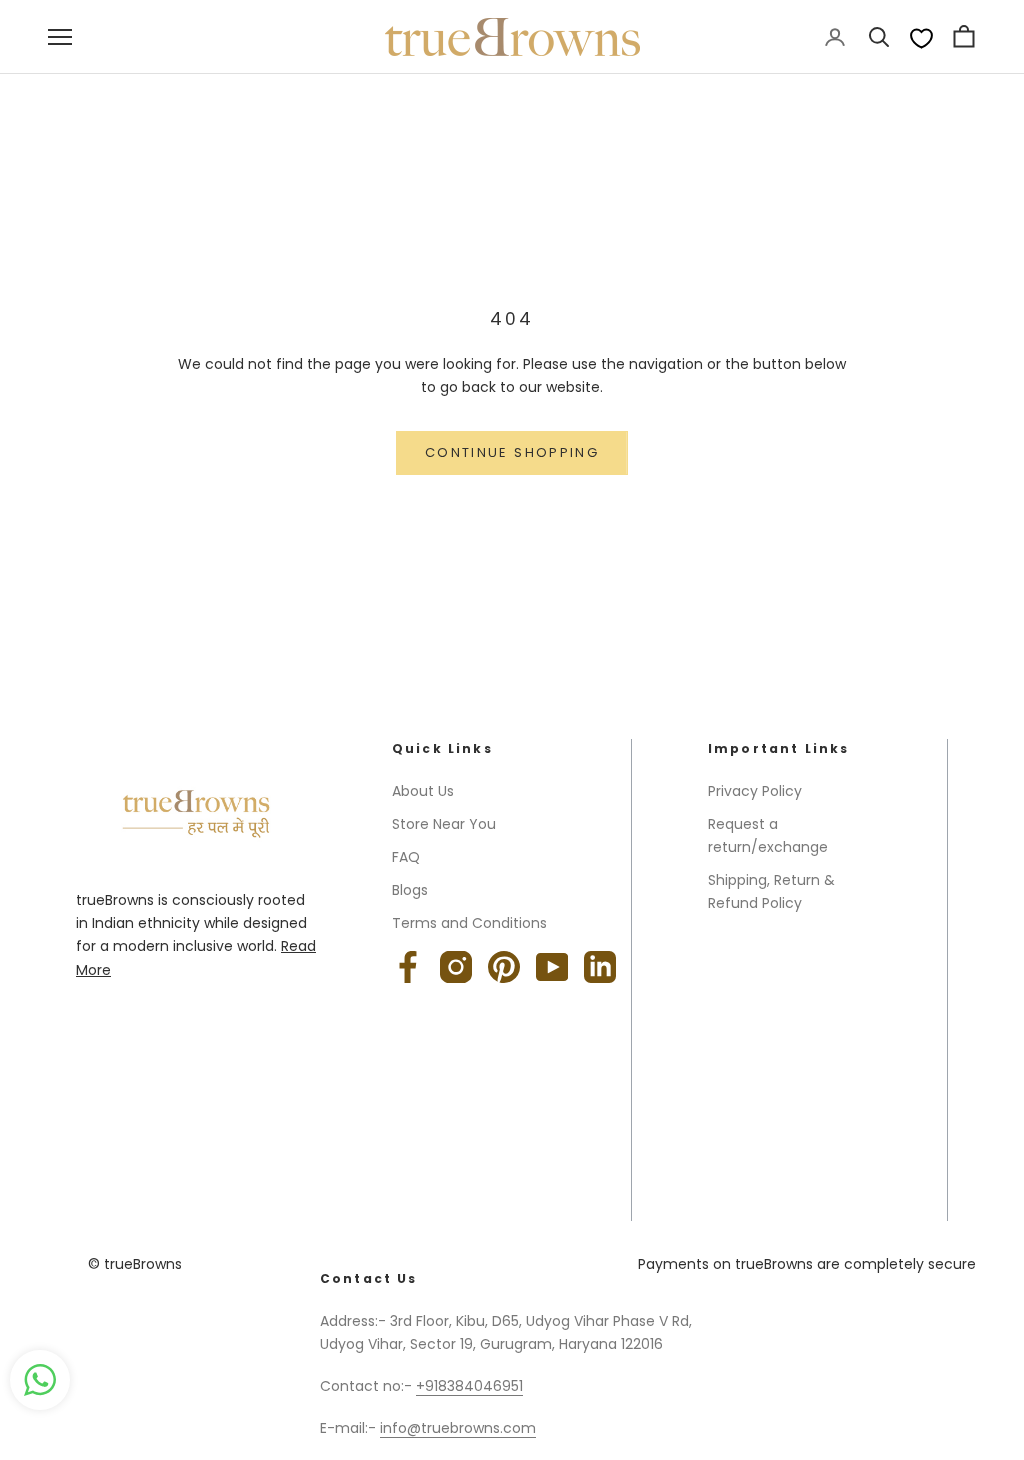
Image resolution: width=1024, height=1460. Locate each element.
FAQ (406, 857)
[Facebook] (408, 967)
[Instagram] (456, 967)
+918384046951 (469, 1386)
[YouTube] (552, 967)
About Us (423, 791)
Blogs (410, 890)
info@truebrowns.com (458, 1428)
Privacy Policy (755, 791)
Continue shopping (512, 452)
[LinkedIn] (600, 967)
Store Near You (444, 824)
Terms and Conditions (469, 923)
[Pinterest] (504, 967)
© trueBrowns (135, 1264)
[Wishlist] (921, 37)
